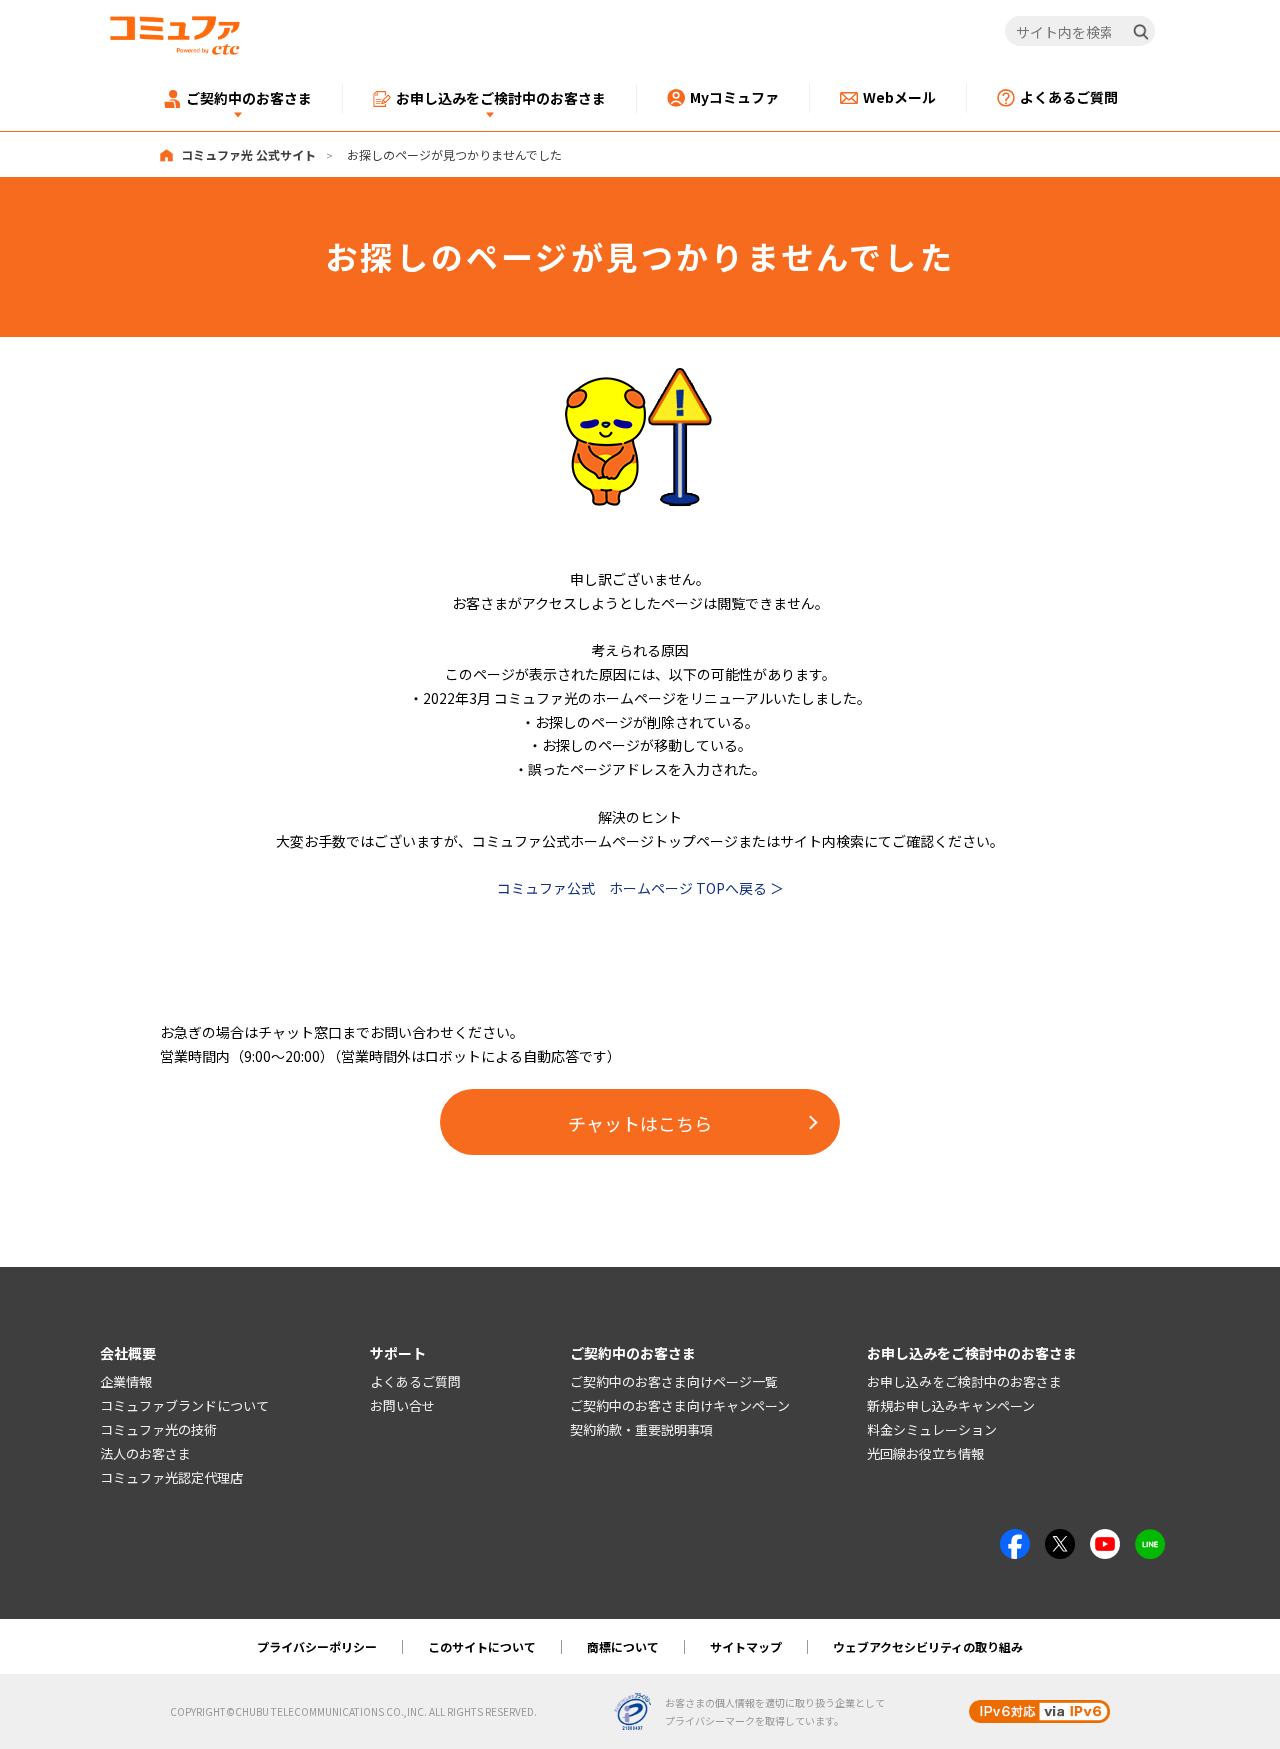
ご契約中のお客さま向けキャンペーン (680, 1405)
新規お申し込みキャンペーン (951, 1405)
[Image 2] (1060, 1540)
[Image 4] (1105, 1540)
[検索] (1141, 32)
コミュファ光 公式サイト (248, 154)
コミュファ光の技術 (158, 1429)
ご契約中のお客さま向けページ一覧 (674, 1381)
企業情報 (126, 1381)
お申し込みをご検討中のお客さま (964, 1381)
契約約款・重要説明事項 (641, 1429)
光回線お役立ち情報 (925, 1453)
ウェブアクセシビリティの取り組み (928, 1646)
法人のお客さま (145, 1453)
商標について (623, 1646)
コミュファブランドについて (184, 1405)
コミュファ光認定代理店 (171, 1477)
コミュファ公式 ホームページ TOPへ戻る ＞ (640, 888)
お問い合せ (402, 1405)
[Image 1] (640, 378)
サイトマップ (746, 1646)
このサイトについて (482, 1646)
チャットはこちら (640, 1123)
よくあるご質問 (415, 1381)
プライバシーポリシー (317, 1646)
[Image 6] (1150, 1540)
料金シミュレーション (932, 1429)
